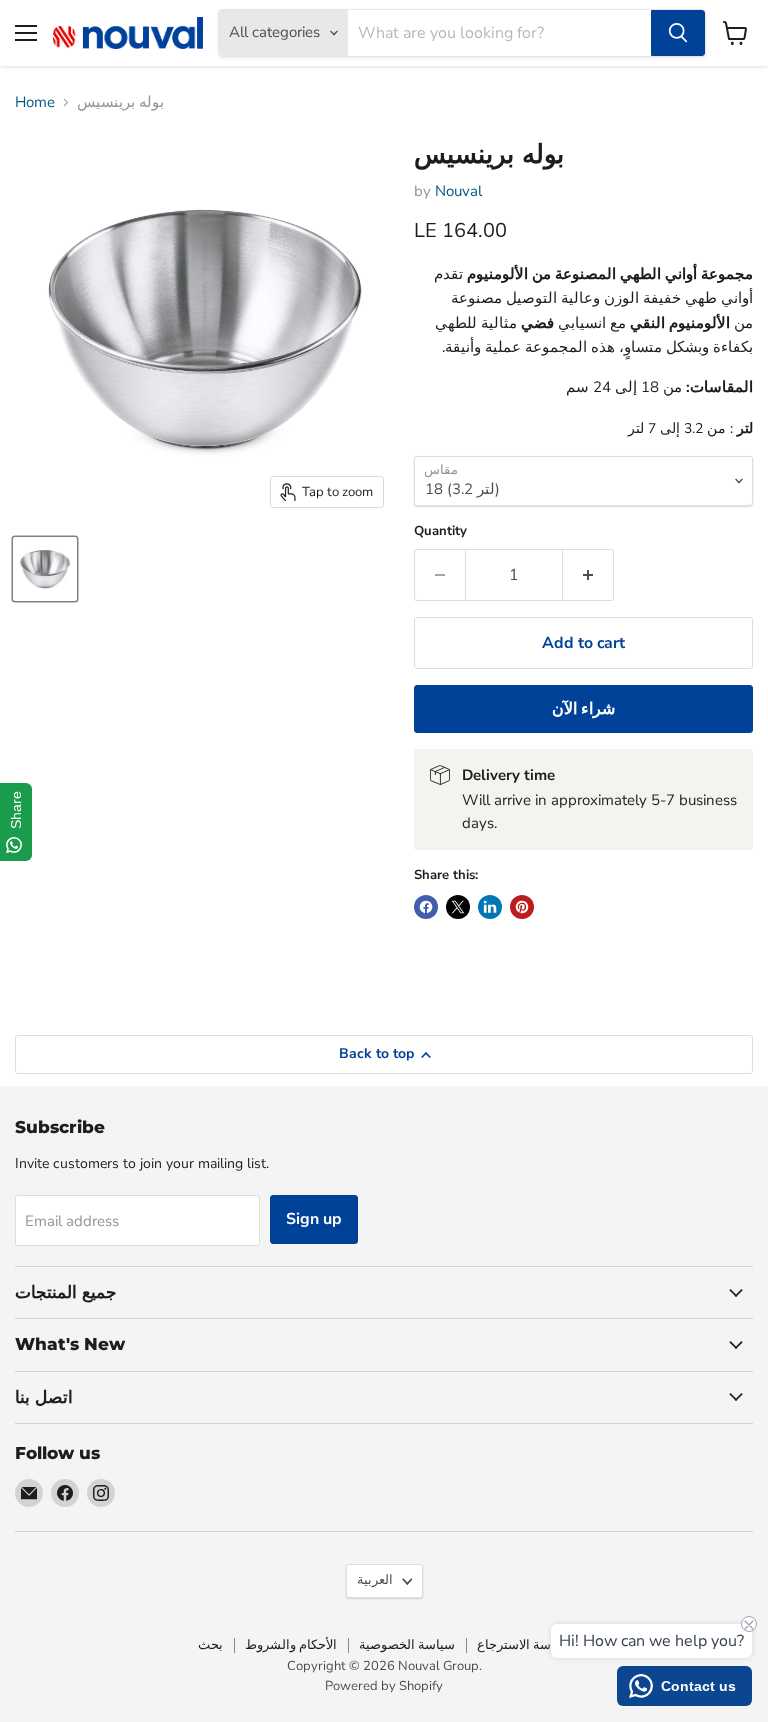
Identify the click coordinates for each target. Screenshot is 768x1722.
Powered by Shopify (384, 1686)
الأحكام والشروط (291, 1645)
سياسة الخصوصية (407, 1645)
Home (35, 102)
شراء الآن (583, 709)
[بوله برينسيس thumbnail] (45, 569)
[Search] (678, 33)
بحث (210, 1645)
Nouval (458, 191)
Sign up (314, 1219)
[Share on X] (458, 907)
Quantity (440, 531)
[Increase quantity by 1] (588, 575)
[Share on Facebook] (426, 907)
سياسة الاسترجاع (523, 1645)
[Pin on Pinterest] (522, 907)
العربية (375, 1580)
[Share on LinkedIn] (490, 907)
